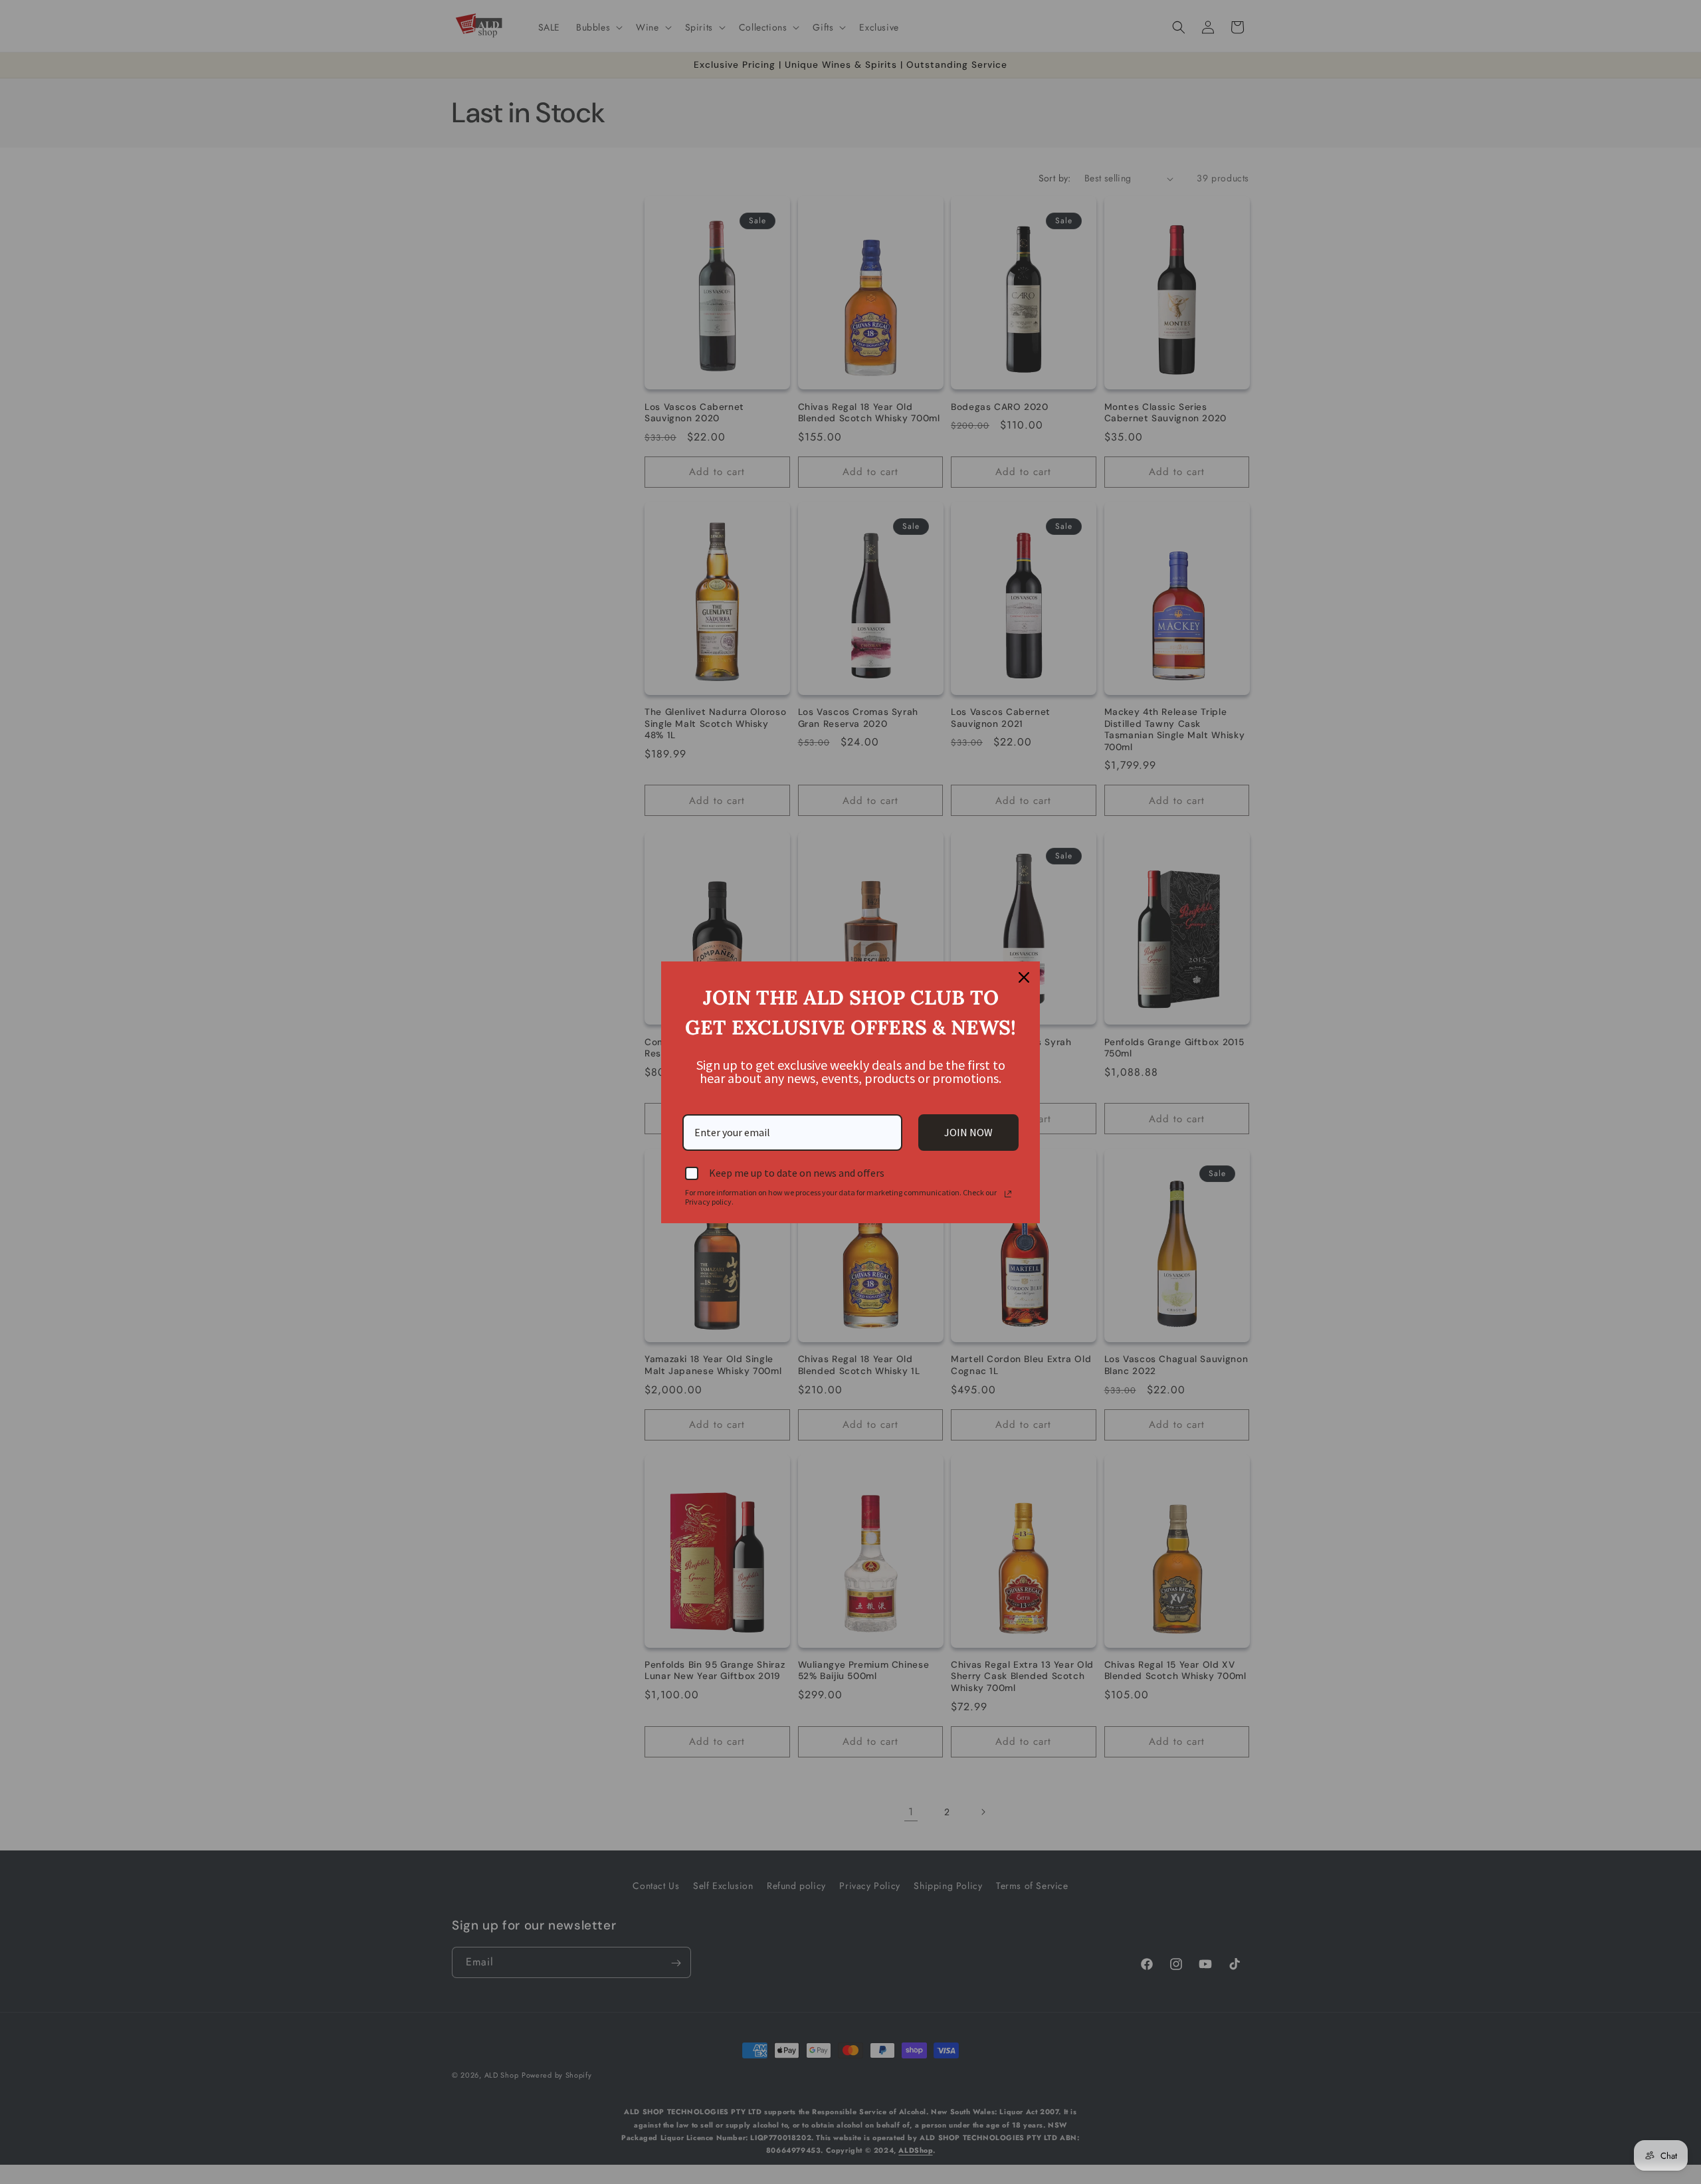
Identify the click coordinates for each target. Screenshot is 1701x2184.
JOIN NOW (968, 1132)
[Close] (1024, 977)
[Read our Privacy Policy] (1008, 1194)
